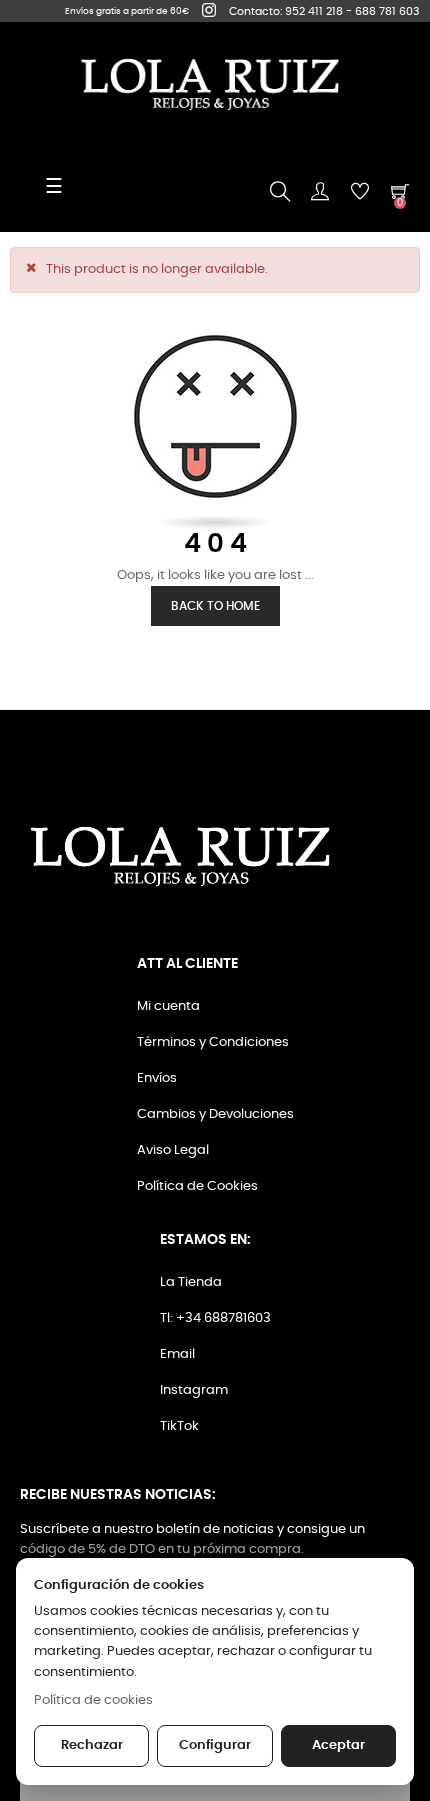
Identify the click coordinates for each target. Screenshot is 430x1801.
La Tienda (191, 1282)
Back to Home (215, 606)
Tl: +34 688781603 (215, 1318)
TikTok (179, 1426)
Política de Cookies (197, 1186)
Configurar (215, 1745)
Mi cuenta (168, 1006)
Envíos (157, 1078)
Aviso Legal (173, 1150)
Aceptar (338, 1745)
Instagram (194, 1390)
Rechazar (92, 1745)
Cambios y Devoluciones (215, 1114)
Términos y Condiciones (213, 1042)
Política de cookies (93, 1700)
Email (177, 1354)
